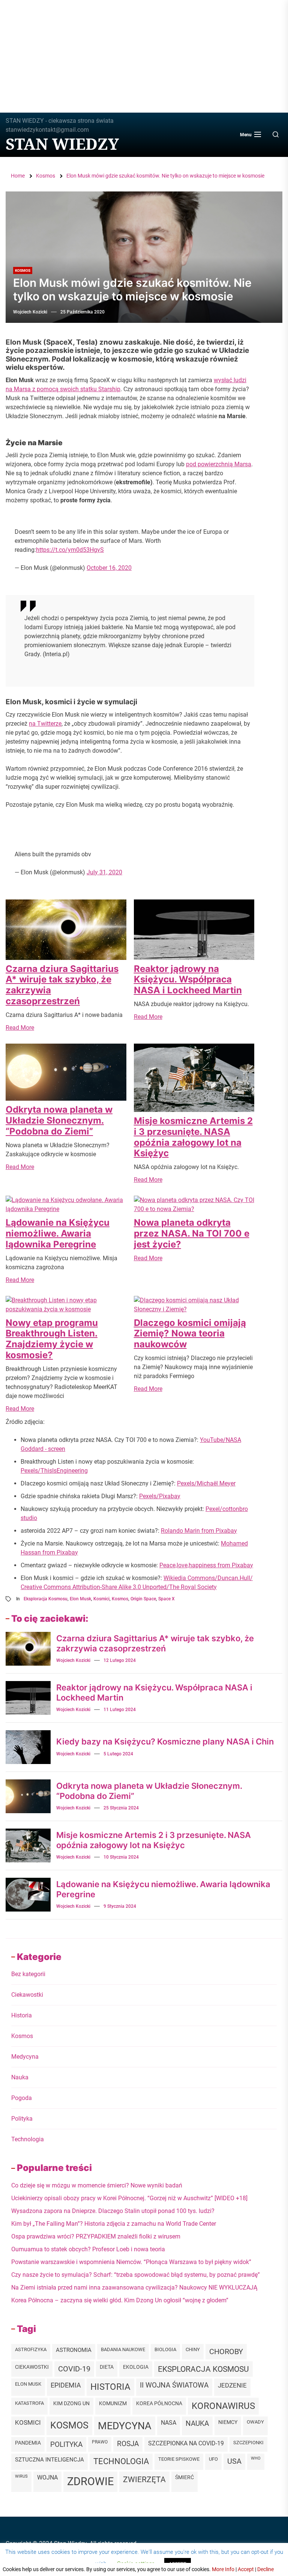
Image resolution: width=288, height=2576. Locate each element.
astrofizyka (31, 2349)
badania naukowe (123, 2349)
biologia (165, 2349)
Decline (265, 2569)
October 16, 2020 (109, 568)
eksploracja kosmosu (46, 1599)
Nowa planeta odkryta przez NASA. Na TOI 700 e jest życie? (192, 1233)
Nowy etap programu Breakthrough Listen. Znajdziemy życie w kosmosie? (52, 1339)
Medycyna (25, 2057)
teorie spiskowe (179, 2459)
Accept (246, 2569)
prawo (100, 2442)
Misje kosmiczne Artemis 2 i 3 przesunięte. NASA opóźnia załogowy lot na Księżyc (193, 1137)
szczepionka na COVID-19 (186, 2443)
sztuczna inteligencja (49, 2460)
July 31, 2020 (104, 872)
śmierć (184, 2477)
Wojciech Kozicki (30, 312)
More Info (223, 2569)
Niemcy (228, 2422)
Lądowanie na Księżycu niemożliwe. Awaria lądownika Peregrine (58, 1233)
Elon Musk (80, 1599)
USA (234, 2461)
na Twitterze (45, 724)
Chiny (193, 2349)
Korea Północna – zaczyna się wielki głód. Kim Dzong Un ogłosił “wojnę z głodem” (120, 2300)
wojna (47, 2478)
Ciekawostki (27, 1995)
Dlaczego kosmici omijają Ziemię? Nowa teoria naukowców (190, 1334)
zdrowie (90, 2481)
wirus (21, 2476)
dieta (107, 2367)
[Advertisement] (144, 56)
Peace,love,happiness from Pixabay (206, 1565)
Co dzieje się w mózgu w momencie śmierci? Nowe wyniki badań (97, 2185)
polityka (66, 2444)
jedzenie (232, 2385)
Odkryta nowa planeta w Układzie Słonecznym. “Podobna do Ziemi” (59, 1120)
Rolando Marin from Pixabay (199, 1531)
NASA (169, 2423)
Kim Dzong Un (71, 2404)
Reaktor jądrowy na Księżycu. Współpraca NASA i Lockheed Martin (188, 980)
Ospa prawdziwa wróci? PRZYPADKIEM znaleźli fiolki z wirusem (96, 2236)
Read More (20, 1028)
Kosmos (23, 270)
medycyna (125, 2426)
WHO (256, 2458)
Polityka (22, 2119)
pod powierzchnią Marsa (219, 464)
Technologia (28, 2139)
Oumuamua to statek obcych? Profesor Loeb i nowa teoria (88, 2249)
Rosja (128, 2444)
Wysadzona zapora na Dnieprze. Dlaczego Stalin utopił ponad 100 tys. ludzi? (113, 2211)
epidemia (66, 2385)
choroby (226, 2352)
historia (110, 2387)
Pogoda (22, 2098)
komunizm (113, 2403)
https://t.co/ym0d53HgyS (70, 550)
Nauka (20, 2077)
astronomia (74, 2350)
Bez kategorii (28, 1974)
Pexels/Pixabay (160, 1496)
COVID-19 (74, 2369)
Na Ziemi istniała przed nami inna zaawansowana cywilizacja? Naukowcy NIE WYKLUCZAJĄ (134, 2288)
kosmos (120, 1599)
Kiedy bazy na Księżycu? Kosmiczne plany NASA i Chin (165, 1741)
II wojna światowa (174, 2385)
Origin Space (143, 1599)
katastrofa (29, 2403)
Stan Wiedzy (62, 144)
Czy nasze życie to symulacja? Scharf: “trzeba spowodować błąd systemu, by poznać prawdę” (136, 2275)
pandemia (28, 2443)
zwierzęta (144, 2479)
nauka (197, 2423)
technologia (121, 2461)
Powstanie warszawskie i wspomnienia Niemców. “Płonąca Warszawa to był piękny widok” (131, 2262)
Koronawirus (223, 2406)
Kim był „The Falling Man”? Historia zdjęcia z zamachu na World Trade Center (114, 2224)
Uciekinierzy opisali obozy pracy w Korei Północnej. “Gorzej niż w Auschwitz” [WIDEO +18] (129, 2198)
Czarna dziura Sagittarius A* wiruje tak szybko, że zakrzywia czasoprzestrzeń (62, 985)
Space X (166, 1599)
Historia (22, 2015)
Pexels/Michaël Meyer (206, 1483)
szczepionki (248, 2443)
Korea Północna (159, 2403)
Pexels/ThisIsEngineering (54, 1471)
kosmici (101, 1599)
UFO (213, 2459)
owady (255, 2422)
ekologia (136, 2367)
